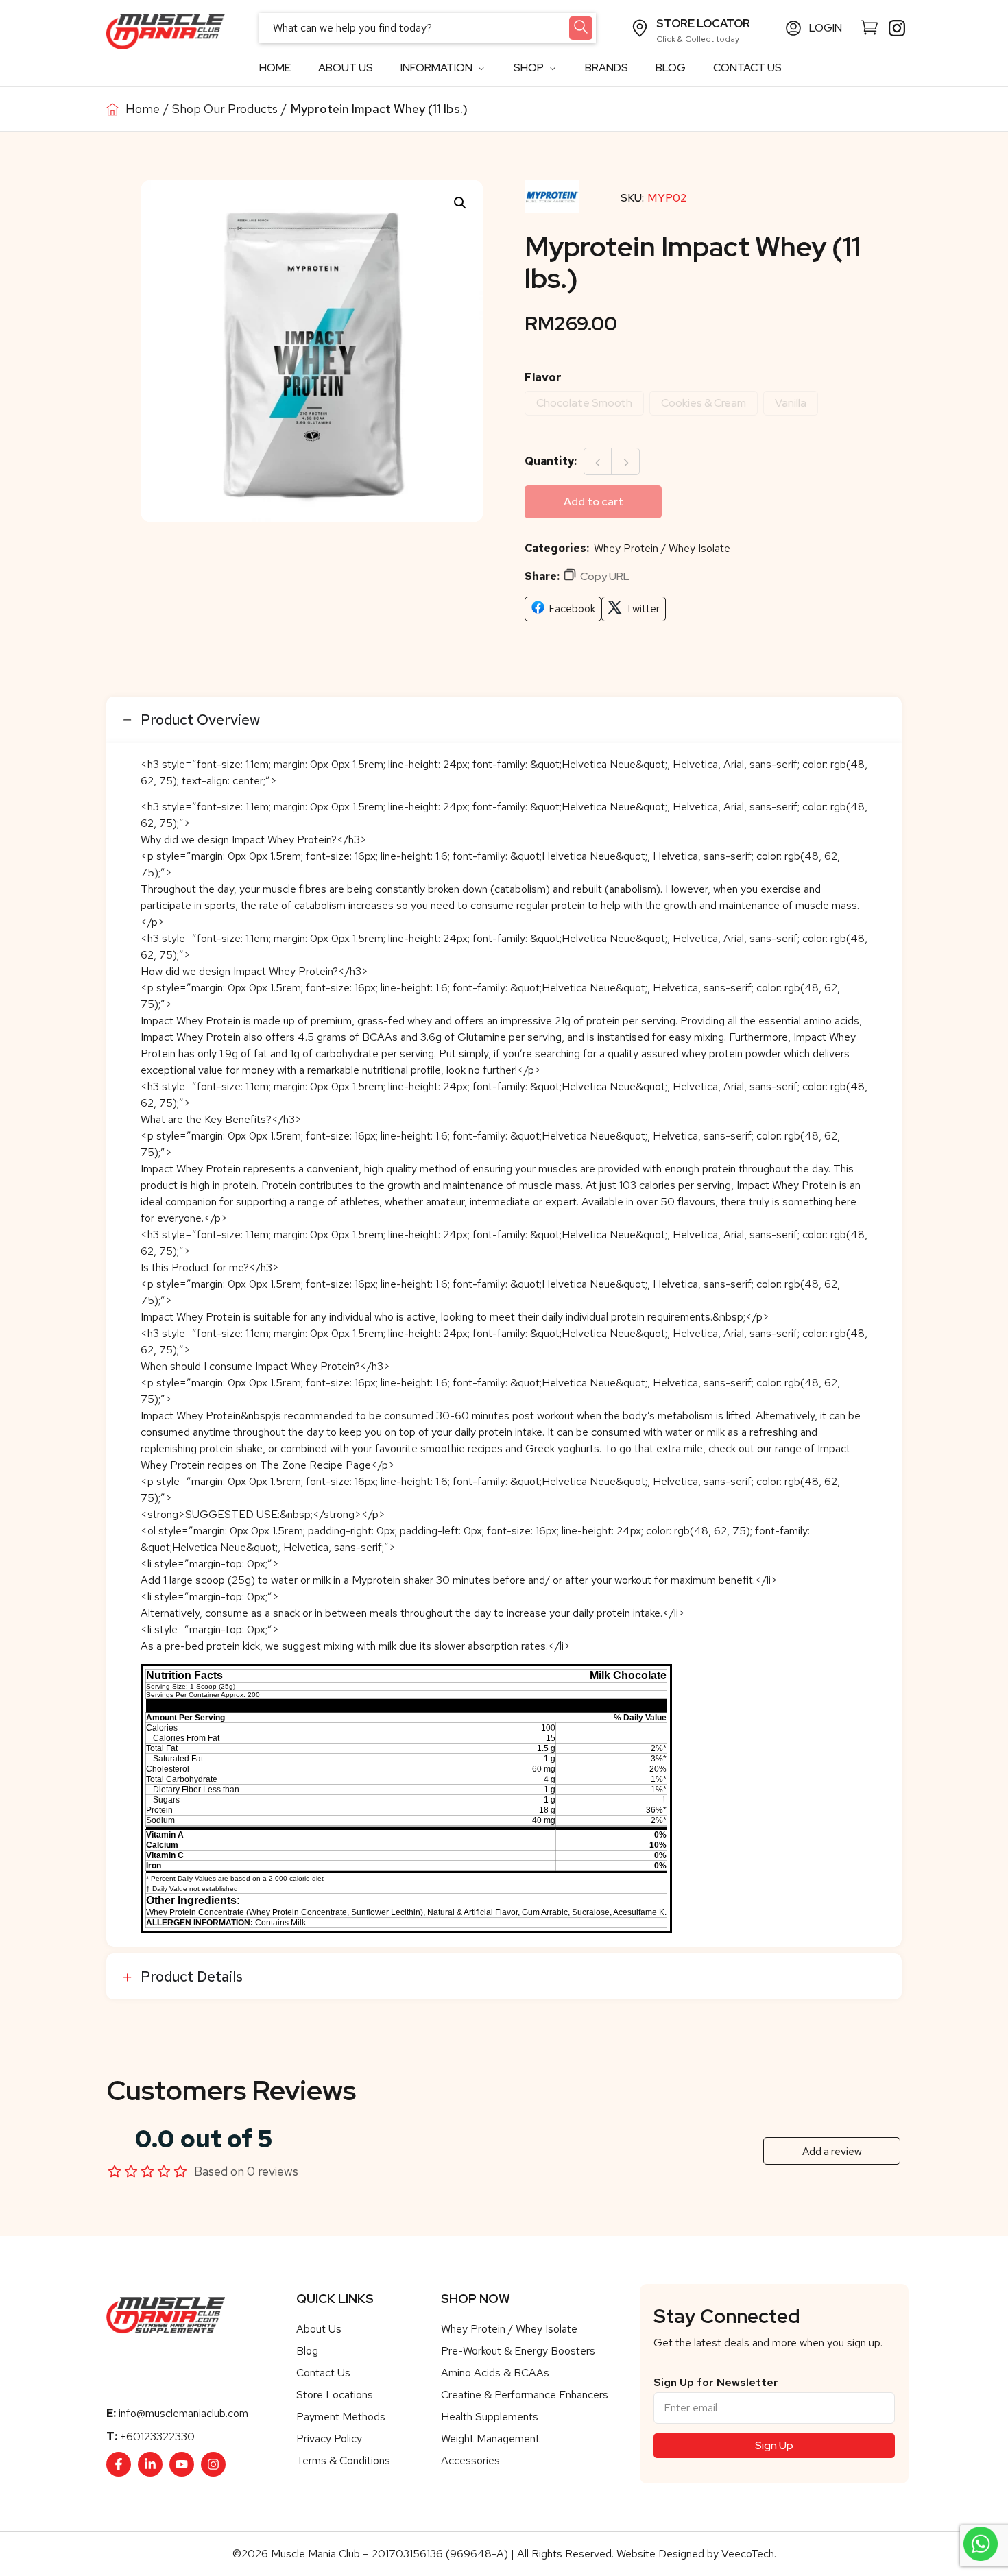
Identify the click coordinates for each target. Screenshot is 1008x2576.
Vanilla (791, 403)
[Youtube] (182, 2464)
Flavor (543, 377)
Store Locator (703, 24)
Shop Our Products (225, 109)
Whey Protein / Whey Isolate (662, 548)
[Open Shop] (552, 68)
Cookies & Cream (704, 403)
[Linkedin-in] (150, 2464)
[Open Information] (481, 68)
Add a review (832, 2152)
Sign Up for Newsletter (716, 2383)
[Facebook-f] (119, 2464)
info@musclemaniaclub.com (183, 2413)
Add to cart (593, 502)
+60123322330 (157, 2436)
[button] (460, 203)
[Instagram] (213, 2464)
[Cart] (869, 27)
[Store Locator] (640, 28)
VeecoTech (748, 2554)
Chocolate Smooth (584, 403)
